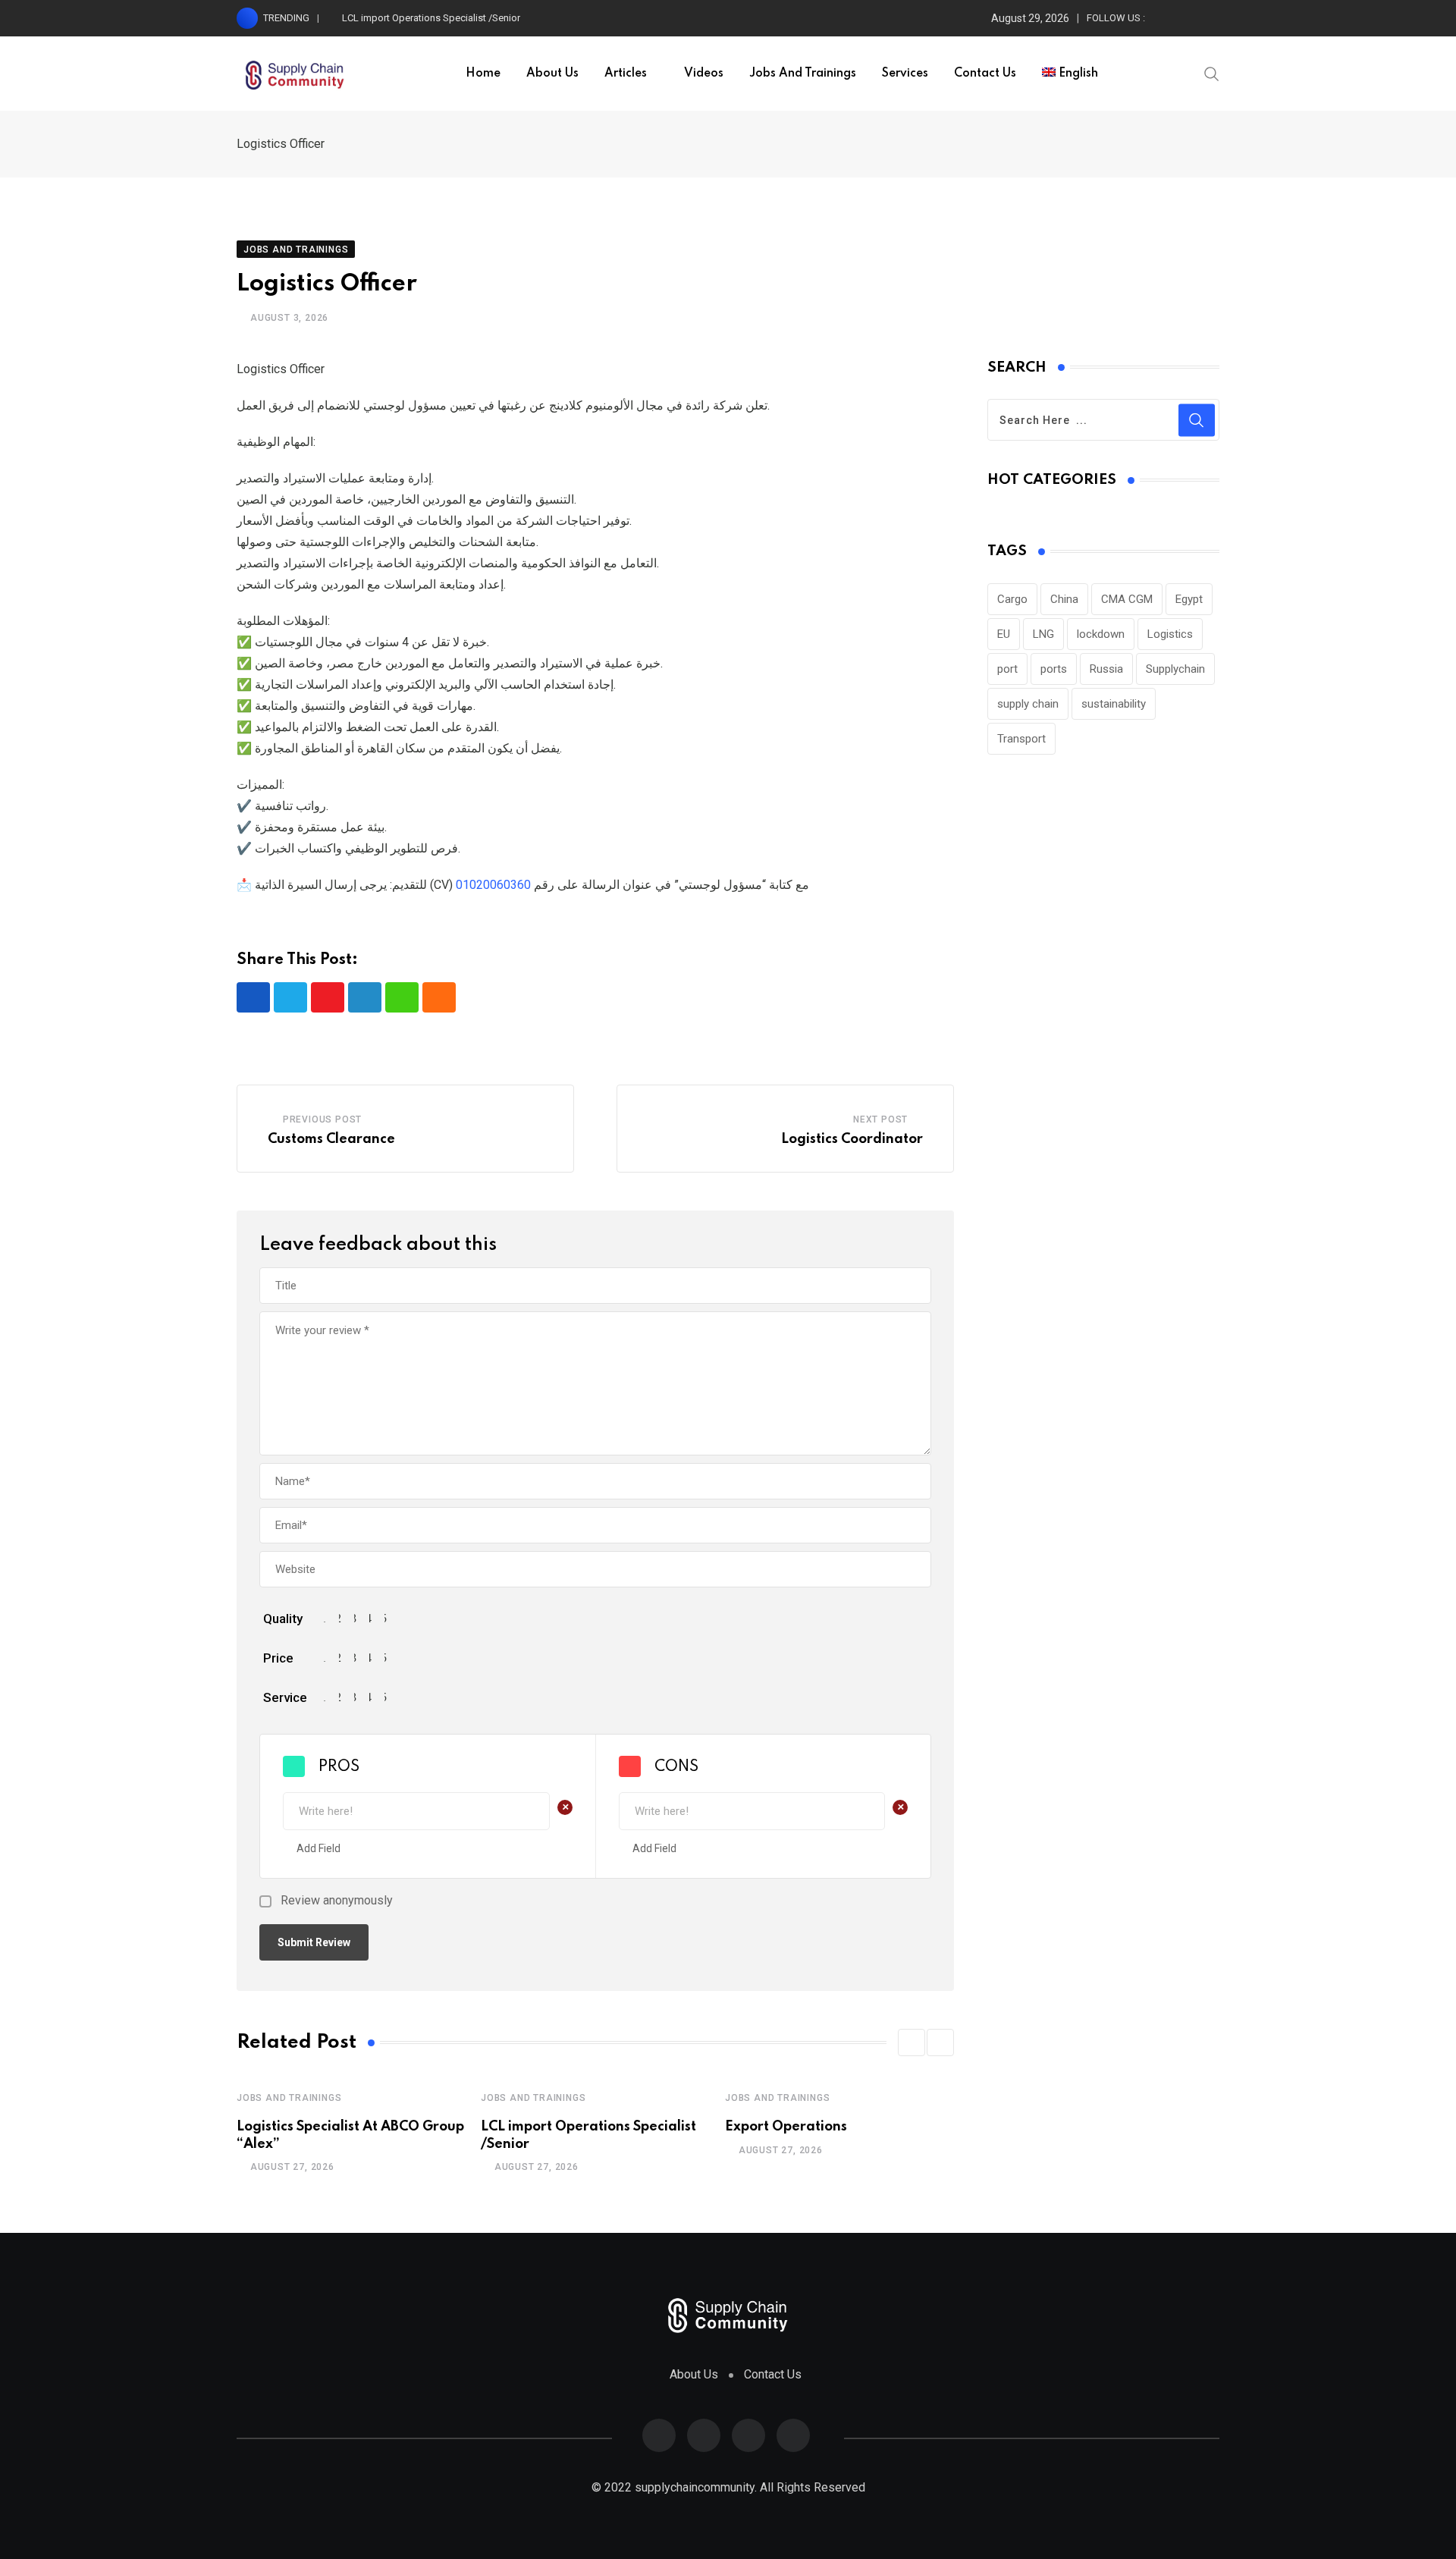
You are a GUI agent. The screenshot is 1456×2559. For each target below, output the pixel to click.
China (1064, 599)
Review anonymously (337, 1901)
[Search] (1212, 73)
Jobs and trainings (803, 74)
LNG (1043, 634)
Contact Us (985, 74)
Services (905, 74)
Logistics (1170, 634)
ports (1054, 669)
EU (1004, 634)
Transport (1021, 739)
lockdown (1101, 634)
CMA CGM (1127, 599)
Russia (1106, 669)
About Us (552, 74)
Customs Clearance (331, 1139)
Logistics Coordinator (852, 1139)
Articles (626, 74)
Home (483, 74)
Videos (704, 74)
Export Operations (786, 2127)
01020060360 (493, 885)
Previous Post (322, 1119)
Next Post (880, 1119)
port (1007, 669)
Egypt (1189, 599)
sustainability (1114, 704)
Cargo (1012, 599)
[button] (912, 2042)
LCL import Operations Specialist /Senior (431, 18)
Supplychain (1175, 669)
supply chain (1028, 704)
